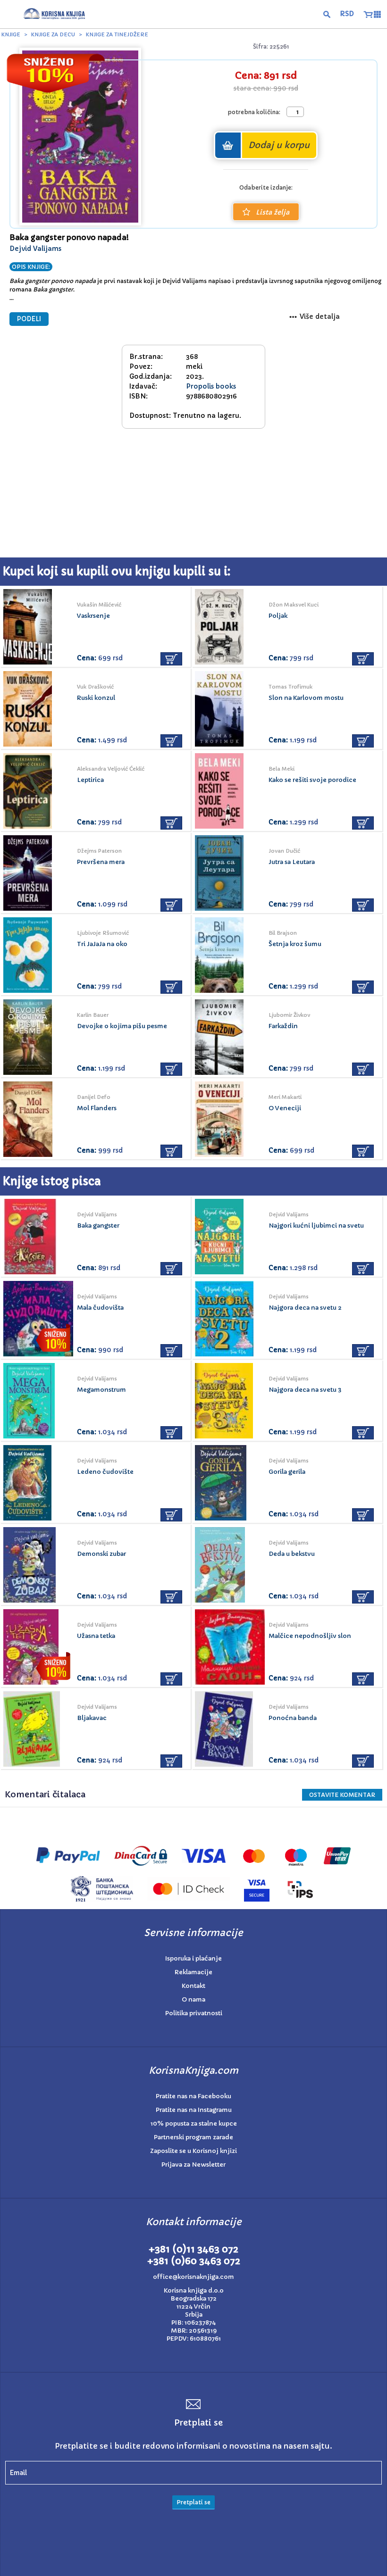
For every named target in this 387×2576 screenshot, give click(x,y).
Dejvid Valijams (35, 249)
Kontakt (193, 1986)
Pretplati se (193, 2502)
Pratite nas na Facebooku (193, 2096)
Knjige (11, 34)
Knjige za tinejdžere (117, 34)
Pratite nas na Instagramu (194, 2110)
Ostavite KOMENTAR (342, 1795)
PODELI (29, 319)
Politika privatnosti (194, 2013)
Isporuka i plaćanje (193, 1958)
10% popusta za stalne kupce (194, 2123)
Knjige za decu (53, 34)
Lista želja (273, 212)
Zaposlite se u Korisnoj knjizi (193, 2151)
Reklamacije (193, 1972)
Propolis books (211, 386)
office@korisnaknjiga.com (193, 2277)
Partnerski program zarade (193, 2137)
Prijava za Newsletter (193, 2165)
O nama (193, 1999)
